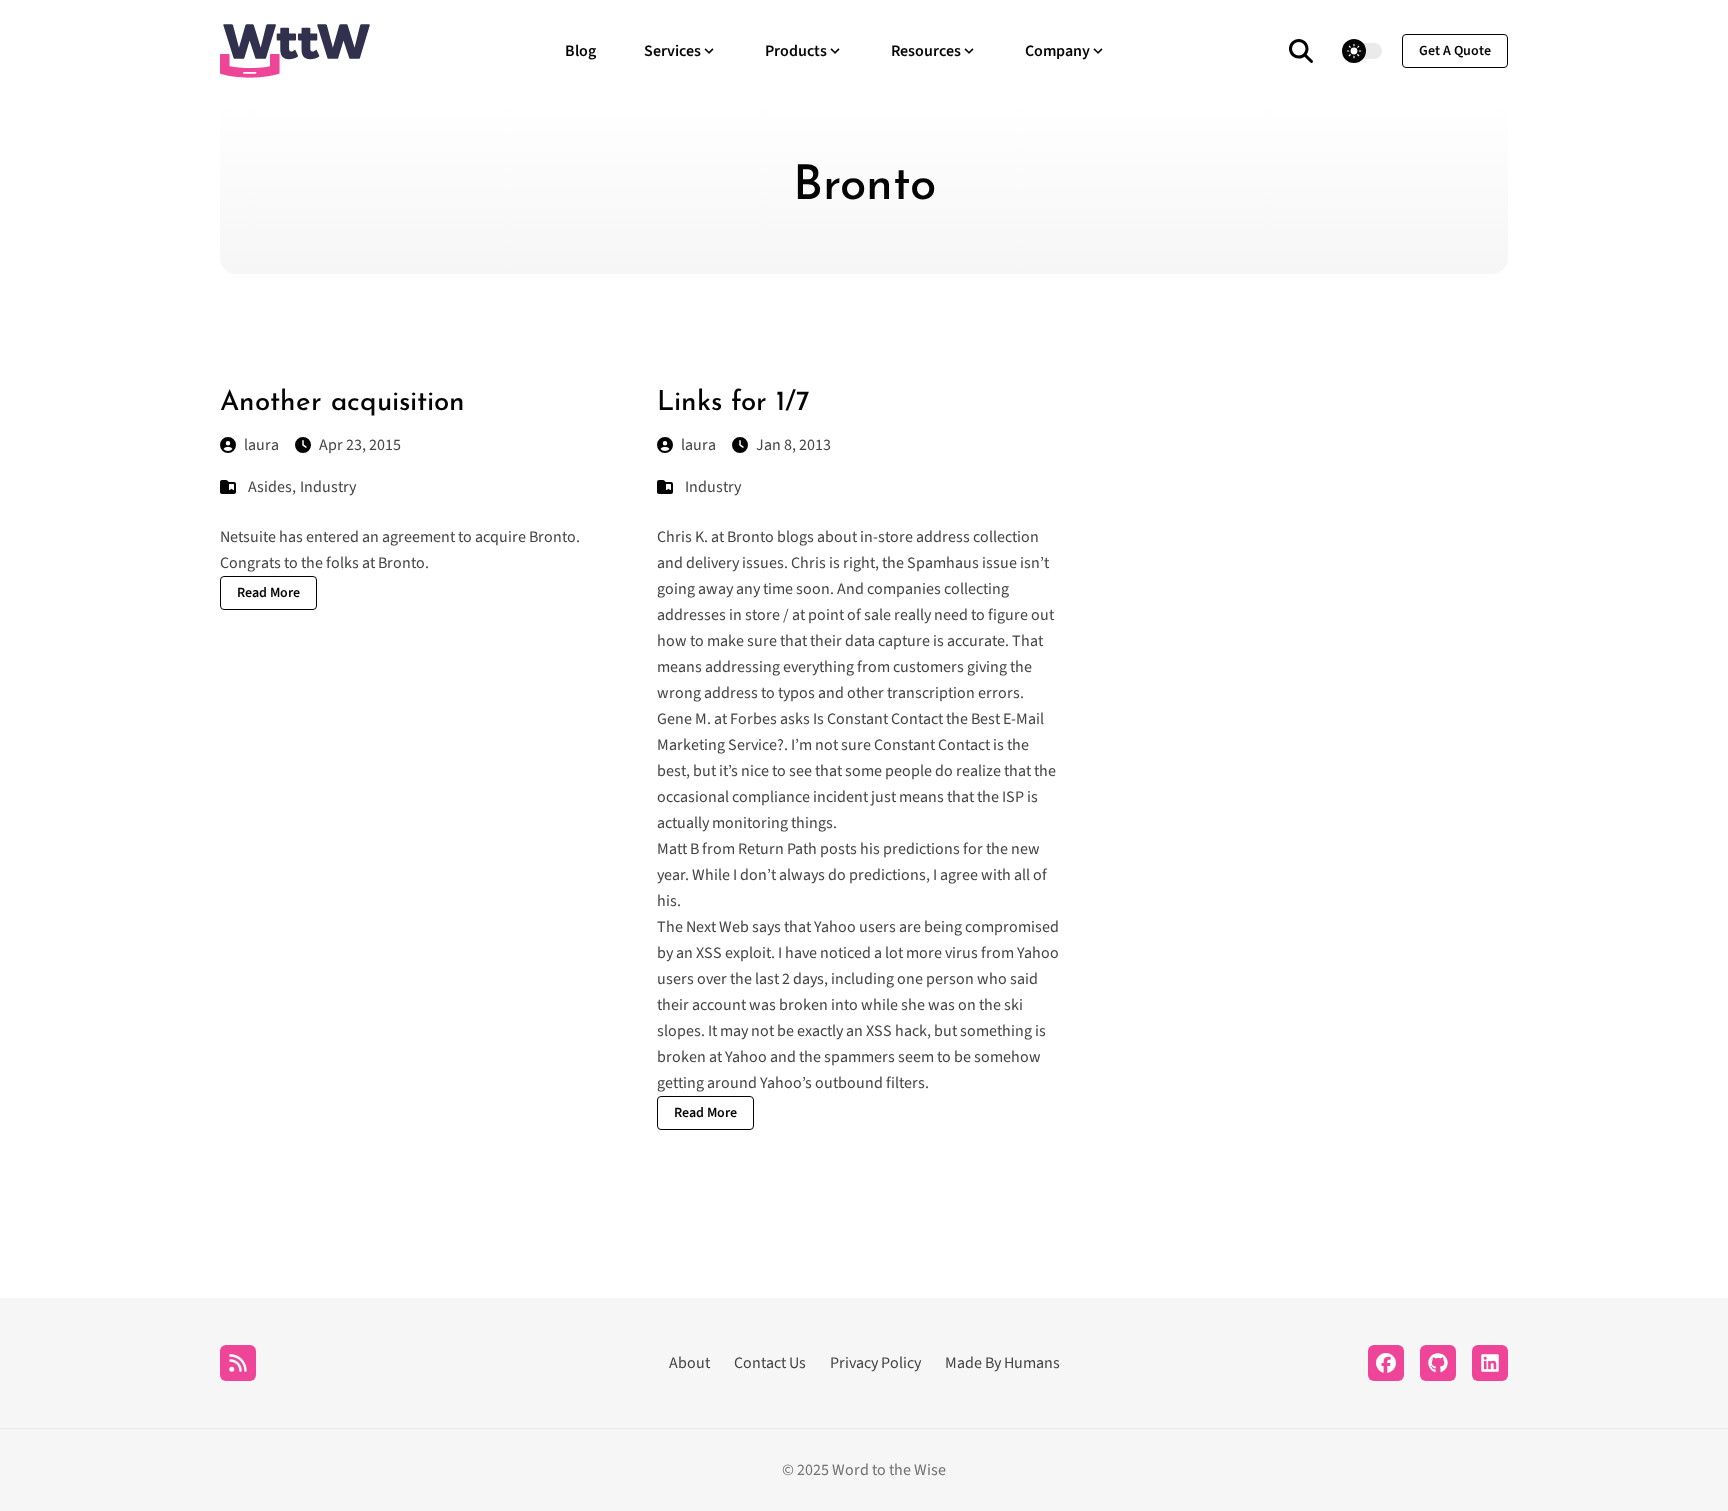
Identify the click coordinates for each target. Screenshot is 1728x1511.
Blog (580, 51)
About (689, 1363)
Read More (268, 593)
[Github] (1438, 1363)
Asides (270, 487)
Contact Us (770, 1363)
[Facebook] (1386, 1363)
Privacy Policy (875, 1363)
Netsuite (248, 537)
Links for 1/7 (733, 403)
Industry (328, 487)
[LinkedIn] (1490, 1363)
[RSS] (238, 1363)
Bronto (552, 537)
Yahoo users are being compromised (936, 927)
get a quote (1455, 51)
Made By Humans (1002, 1363)
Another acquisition (342, 403)
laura (261, 445)
